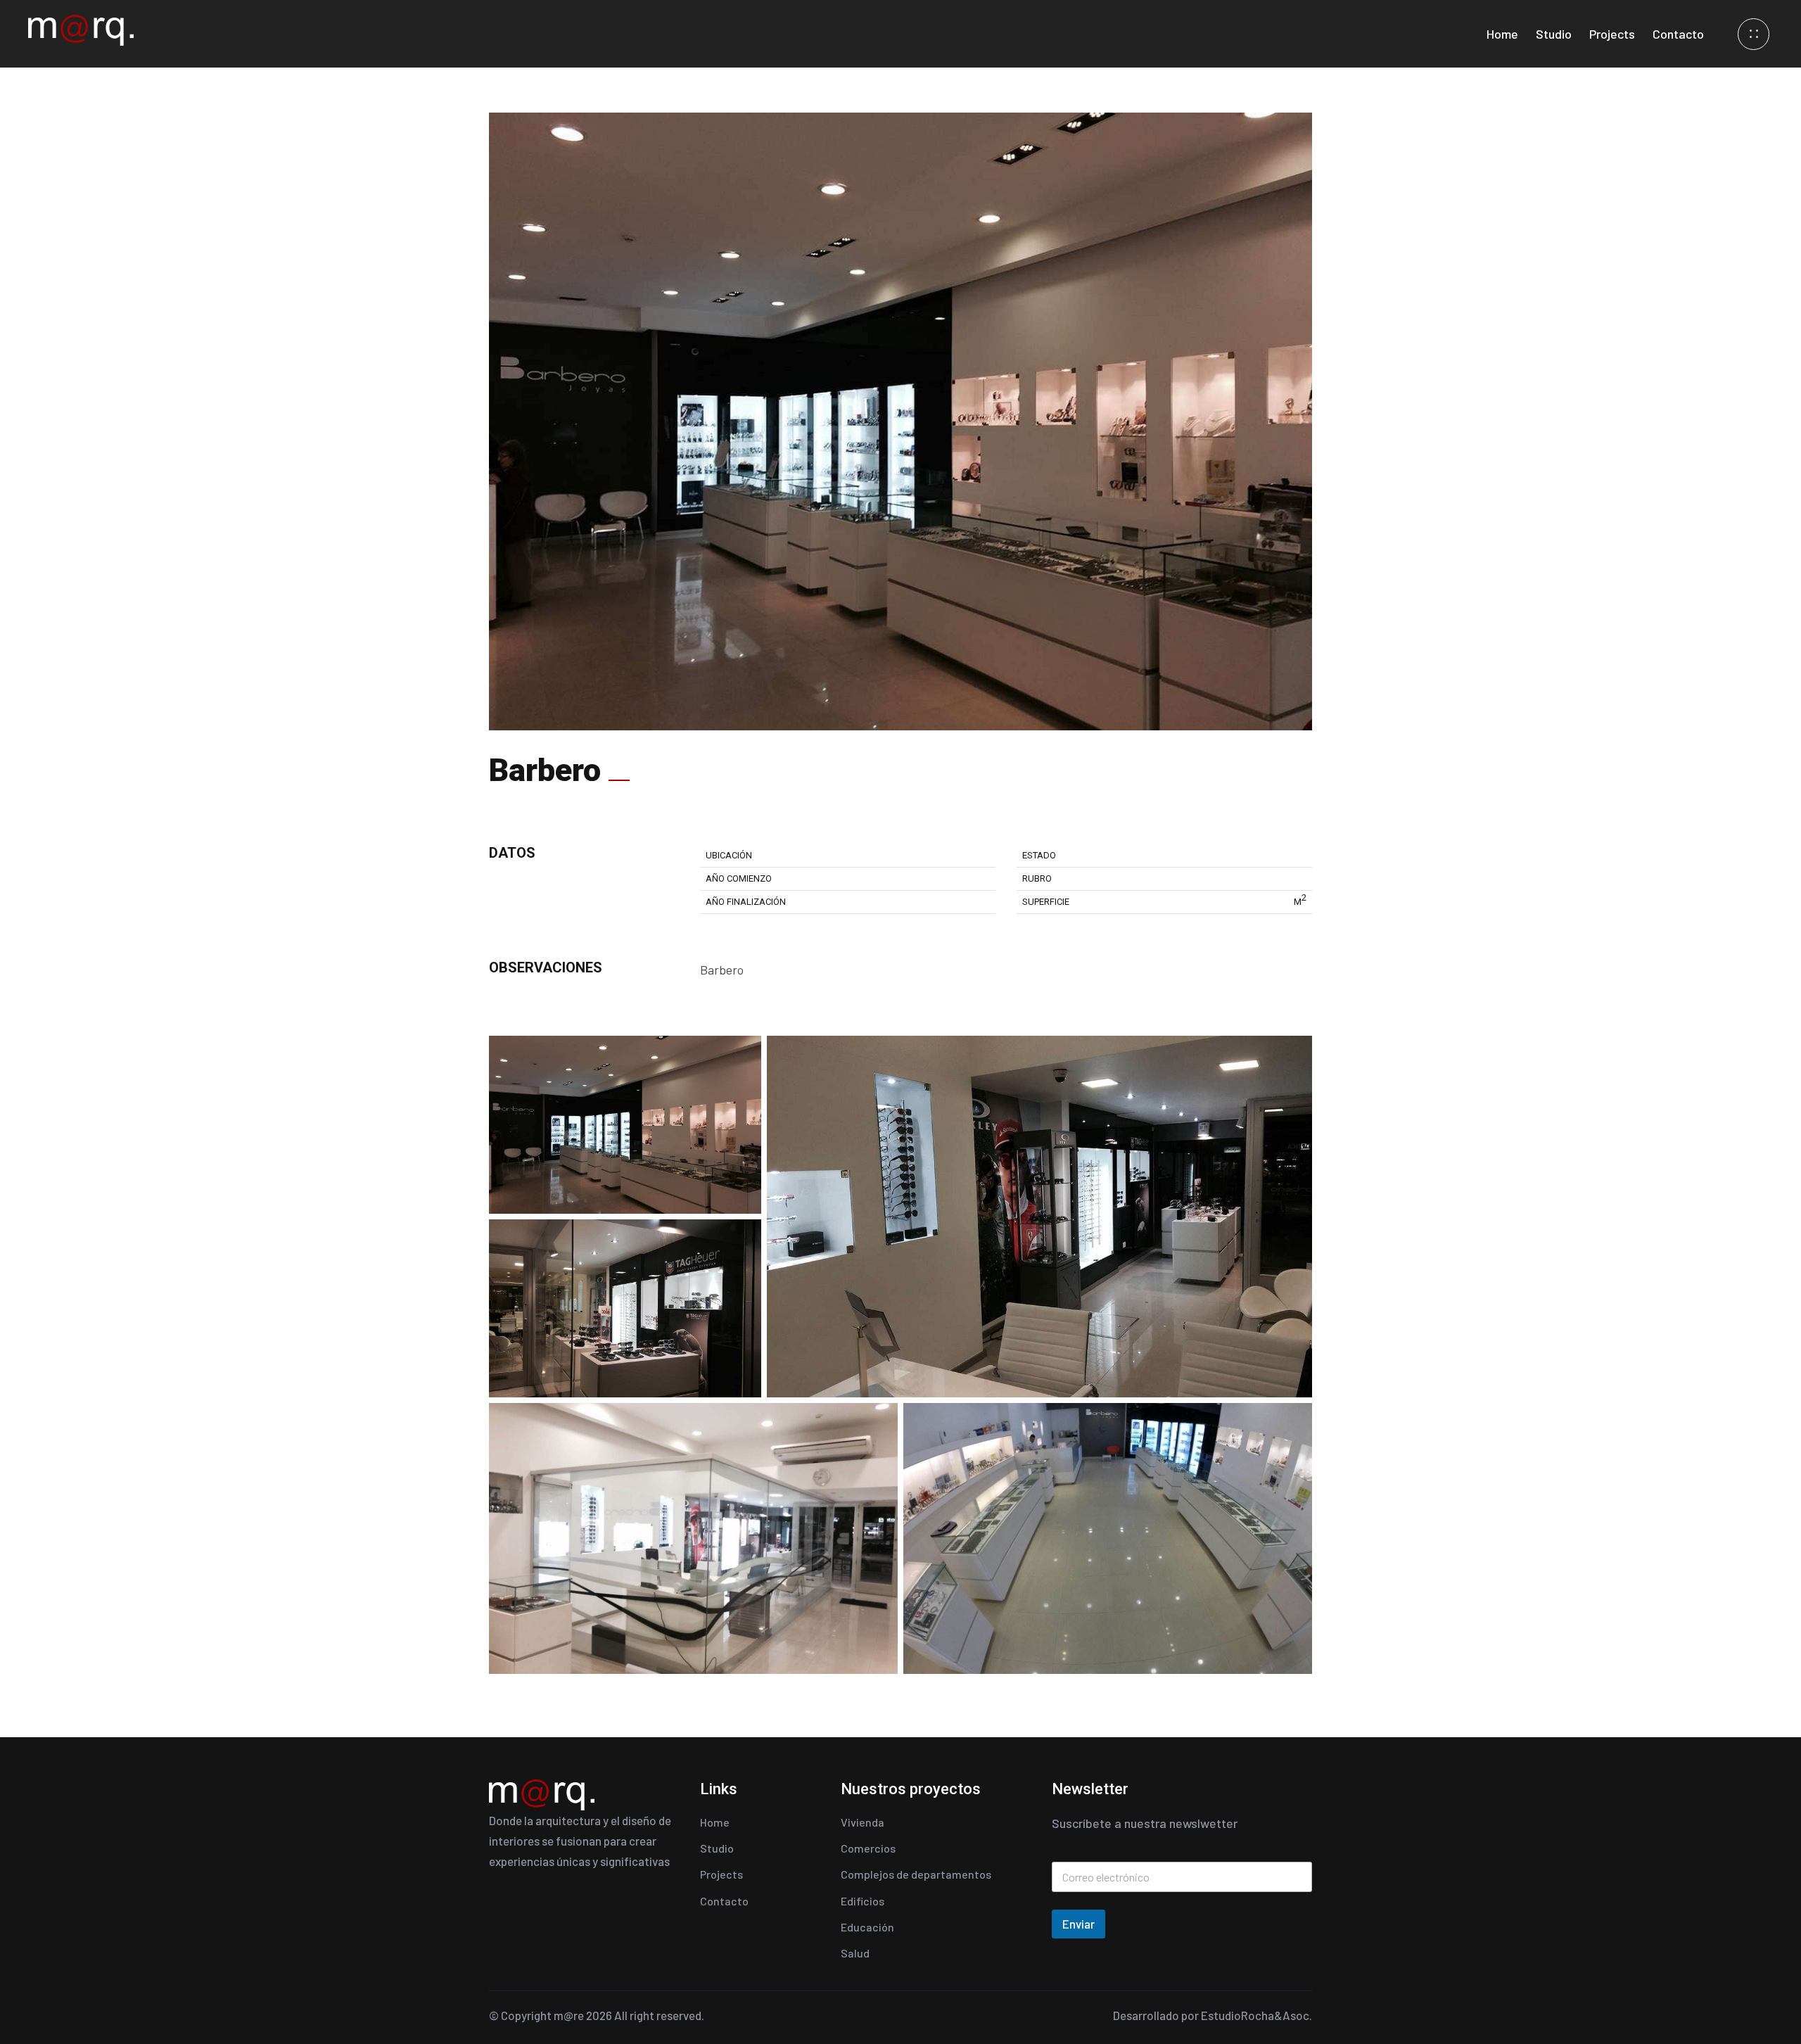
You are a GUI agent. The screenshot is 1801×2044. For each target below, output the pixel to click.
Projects (1612, 34)
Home (1502, 34)
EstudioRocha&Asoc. (1256, 2015)
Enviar (1078, 1924)
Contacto (1678, 34)
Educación (867, 1927)
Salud (855, 1953)
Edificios (863, 1901)
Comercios (868, 1848)
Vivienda (863, 1822)
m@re (569, 2015)
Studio (1554, 34)
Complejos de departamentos (916, 1874)
